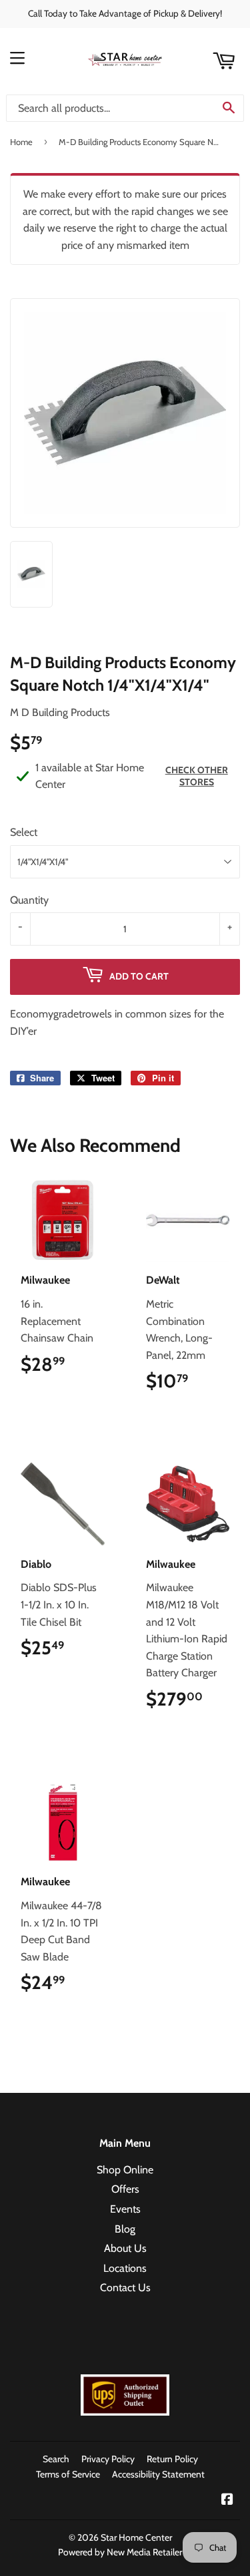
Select (24, 832)
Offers (125, 2189)
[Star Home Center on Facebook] (227, 2500)
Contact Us (125, 2288)
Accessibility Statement (158, 2474)
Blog (125, 2229)
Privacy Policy (108, 2459)
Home (21, 142)
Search (56, 2459)
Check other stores (197, 776)
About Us (125, 2248)
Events (125, 2209)
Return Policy (172, 2459)
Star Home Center (136, 2537)
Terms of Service (68, 2474)
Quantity (29, 900)
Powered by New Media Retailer (120, 2552)
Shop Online (125, 2170)
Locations (125, 2268)
